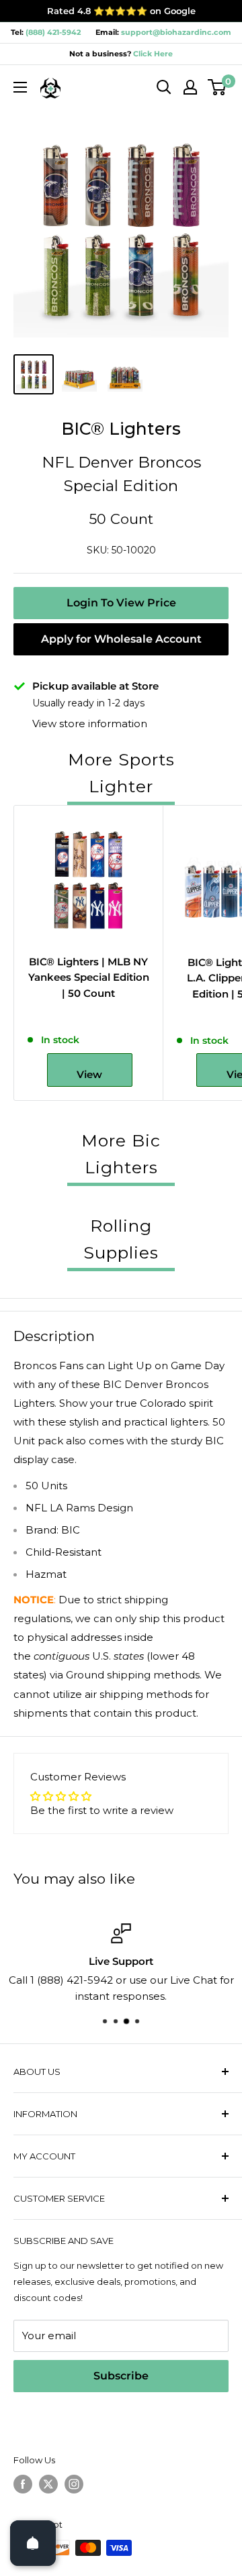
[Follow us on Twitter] (48, 2484)
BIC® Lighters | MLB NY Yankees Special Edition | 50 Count (89, 977)
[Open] (33, 2543)
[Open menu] (20, 87)
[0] (217, 87)
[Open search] (164, 87)
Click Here (152, 54)
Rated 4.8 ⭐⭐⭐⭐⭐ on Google (121, 11)
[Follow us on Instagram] (74, 2484)
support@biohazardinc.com (176, 32)
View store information (90, 723)
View (89, 1074)
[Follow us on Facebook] (23, 2484)
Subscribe (121, 2376)
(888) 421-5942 (53, 32)
